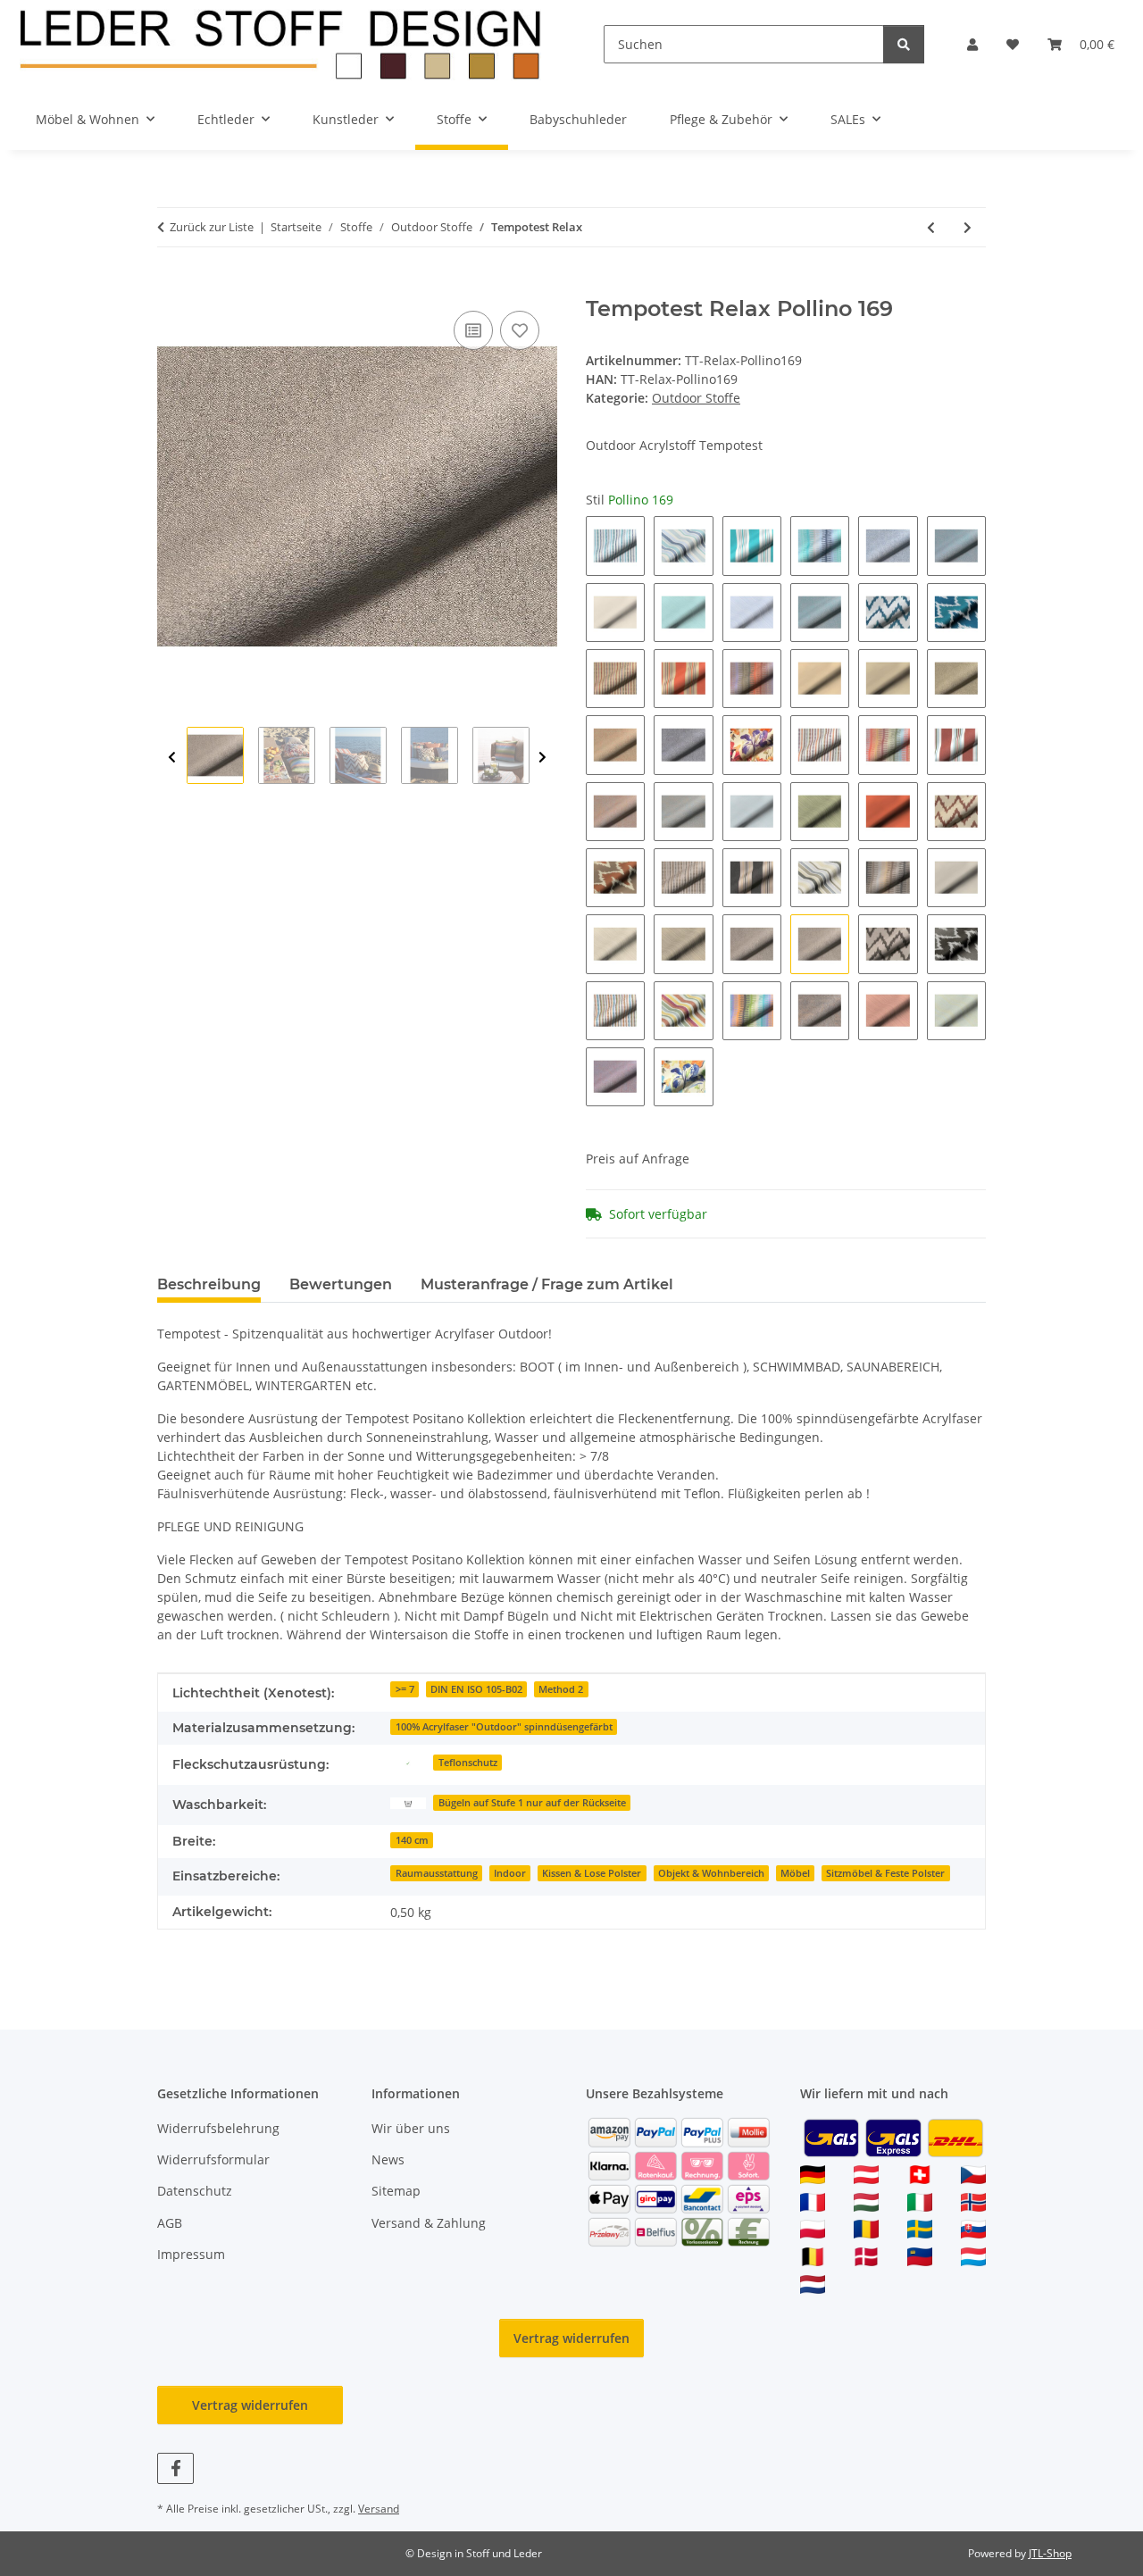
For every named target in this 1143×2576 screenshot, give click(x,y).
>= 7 (405, 1689)
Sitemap (396, 2191)
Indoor (510, 1873)
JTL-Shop (1050, 2553)
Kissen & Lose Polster (592, 1873)
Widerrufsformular (213, 2159)
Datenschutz (195, 2191)
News (388, 2159)
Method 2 (561, 1689)
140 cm (412, 1840)
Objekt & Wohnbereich (711, 1873)
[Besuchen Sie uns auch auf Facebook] (175, 2468)
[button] (972, 44)
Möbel (795, 1873)
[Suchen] (904, 44)
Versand (379, 2509)
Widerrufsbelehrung (218, 2128)
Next (542, 758)
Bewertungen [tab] (341, 1284)
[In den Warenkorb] (171, 287)
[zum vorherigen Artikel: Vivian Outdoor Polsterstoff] (931, 227)
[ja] (408, 1761)
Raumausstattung (437, 1873)
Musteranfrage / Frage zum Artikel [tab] (547, 1284)
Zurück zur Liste (212, 227)
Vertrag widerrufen (571, 2338)
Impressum (191, 2254)
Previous (172, 758)
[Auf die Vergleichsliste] (473, 330)
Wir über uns (411, 2128)
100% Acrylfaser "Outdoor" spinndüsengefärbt (504, 1727)
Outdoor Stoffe (696, 398)
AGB (170, 2223)
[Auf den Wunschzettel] (520, 330)
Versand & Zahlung (429, 2223)
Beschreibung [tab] (209, 1284)
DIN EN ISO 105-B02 (476, 1689)
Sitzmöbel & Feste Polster (885, 1873)
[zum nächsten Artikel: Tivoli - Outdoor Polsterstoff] (968, 227)
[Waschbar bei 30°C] (408, 1801)
